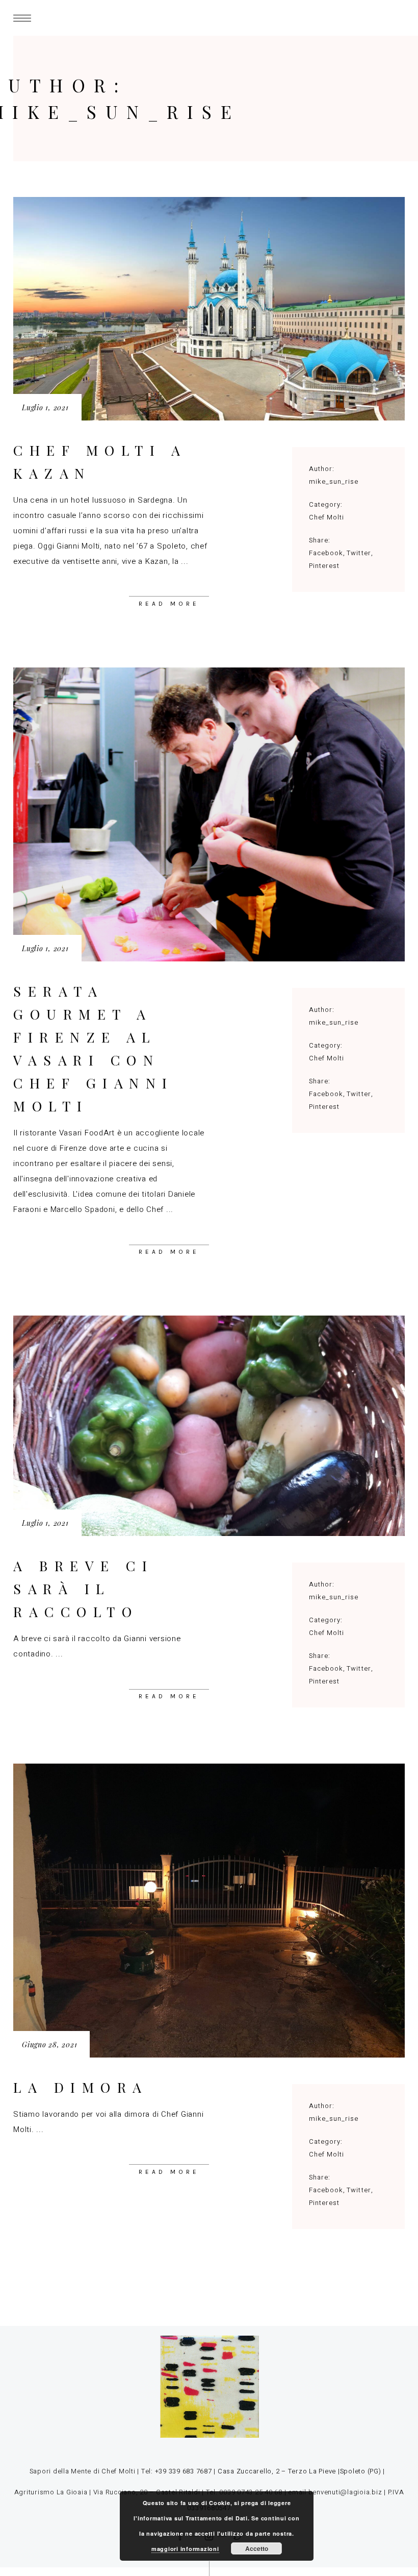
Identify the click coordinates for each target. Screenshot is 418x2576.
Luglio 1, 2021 (45, 407)
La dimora (81, 2087)
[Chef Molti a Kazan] (209, 309)
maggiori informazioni (185, 2549)
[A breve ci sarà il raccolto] (209, 1426)
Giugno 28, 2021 (49, 2045)
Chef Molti (326, 517)
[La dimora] (209, 1911)
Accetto (257, 2548)
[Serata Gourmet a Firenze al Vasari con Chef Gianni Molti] (209, 814)
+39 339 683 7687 (184, 2471)
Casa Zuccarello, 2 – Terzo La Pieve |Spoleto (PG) (298, 2471)
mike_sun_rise (334, 481)
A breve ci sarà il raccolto (83, 1589)
